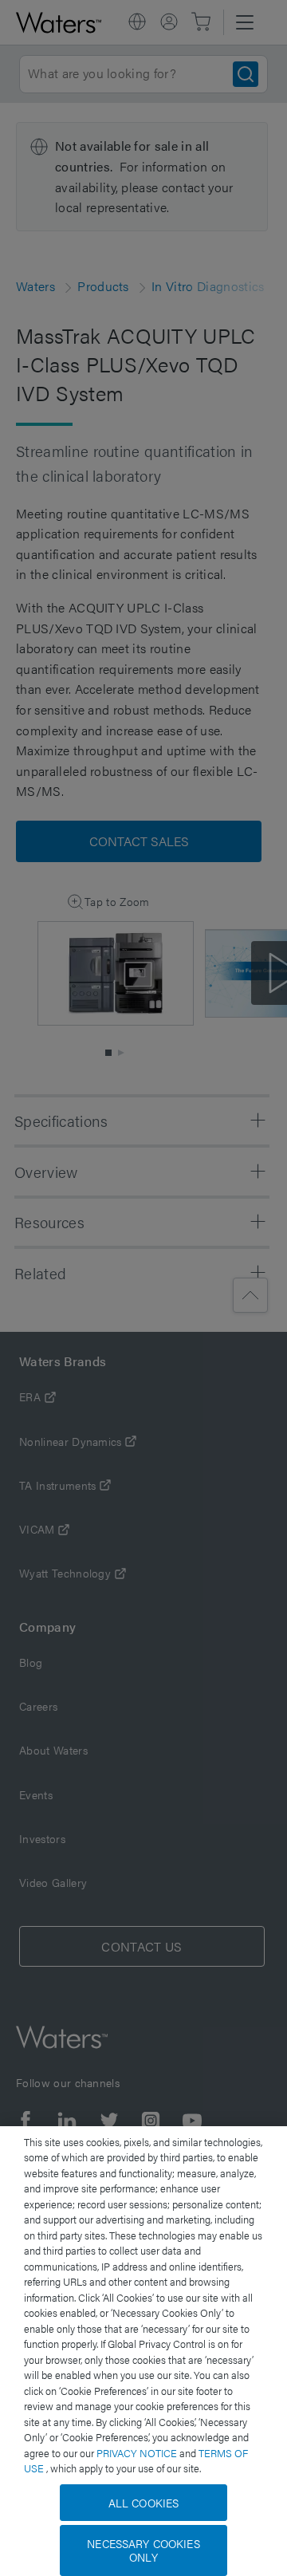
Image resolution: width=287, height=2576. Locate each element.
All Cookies (144, 2503)
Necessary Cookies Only (143, 2550)
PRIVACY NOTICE (138, 2453)
